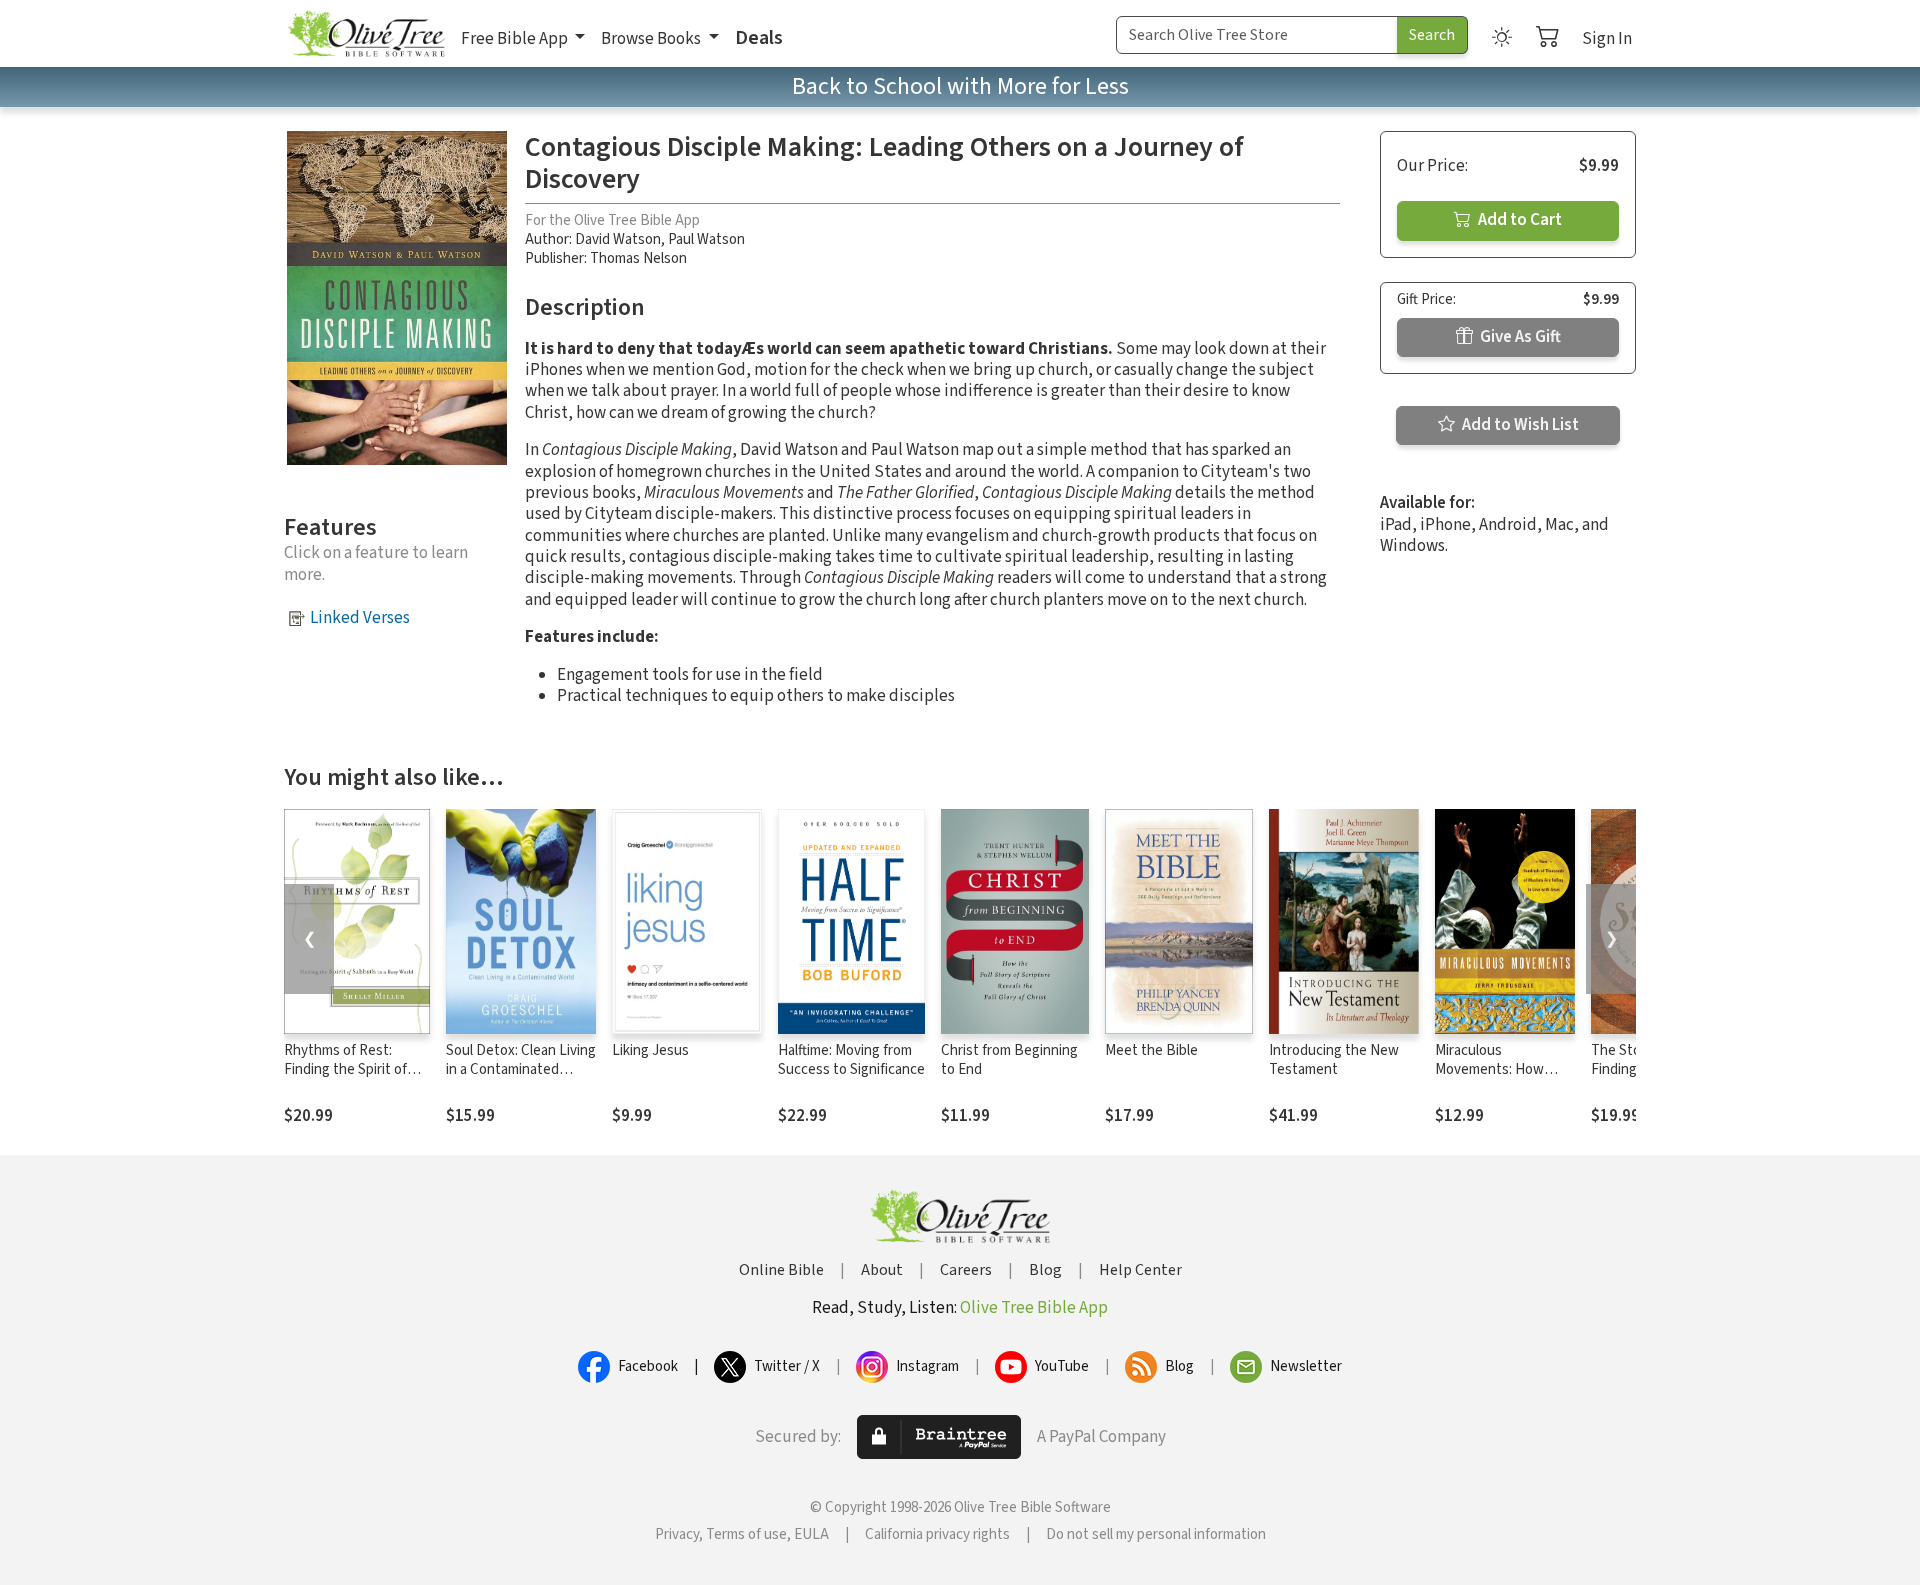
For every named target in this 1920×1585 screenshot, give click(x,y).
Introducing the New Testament (1334, 1060)
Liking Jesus (650, 1050)
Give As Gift (1519, 337)
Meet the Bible (1151, 1050)
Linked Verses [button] (360, 618)
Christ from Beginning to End (1009, 1060)
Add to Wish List (1519, 425)
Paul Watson (706, 239)
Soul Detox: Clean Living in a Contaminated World (521, 1069)
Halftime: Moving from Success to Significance (851, 1060)
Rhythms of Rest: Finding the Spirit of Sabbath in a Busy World (345, 1079)
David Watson (618, 239)
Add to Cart (1518, 220)
